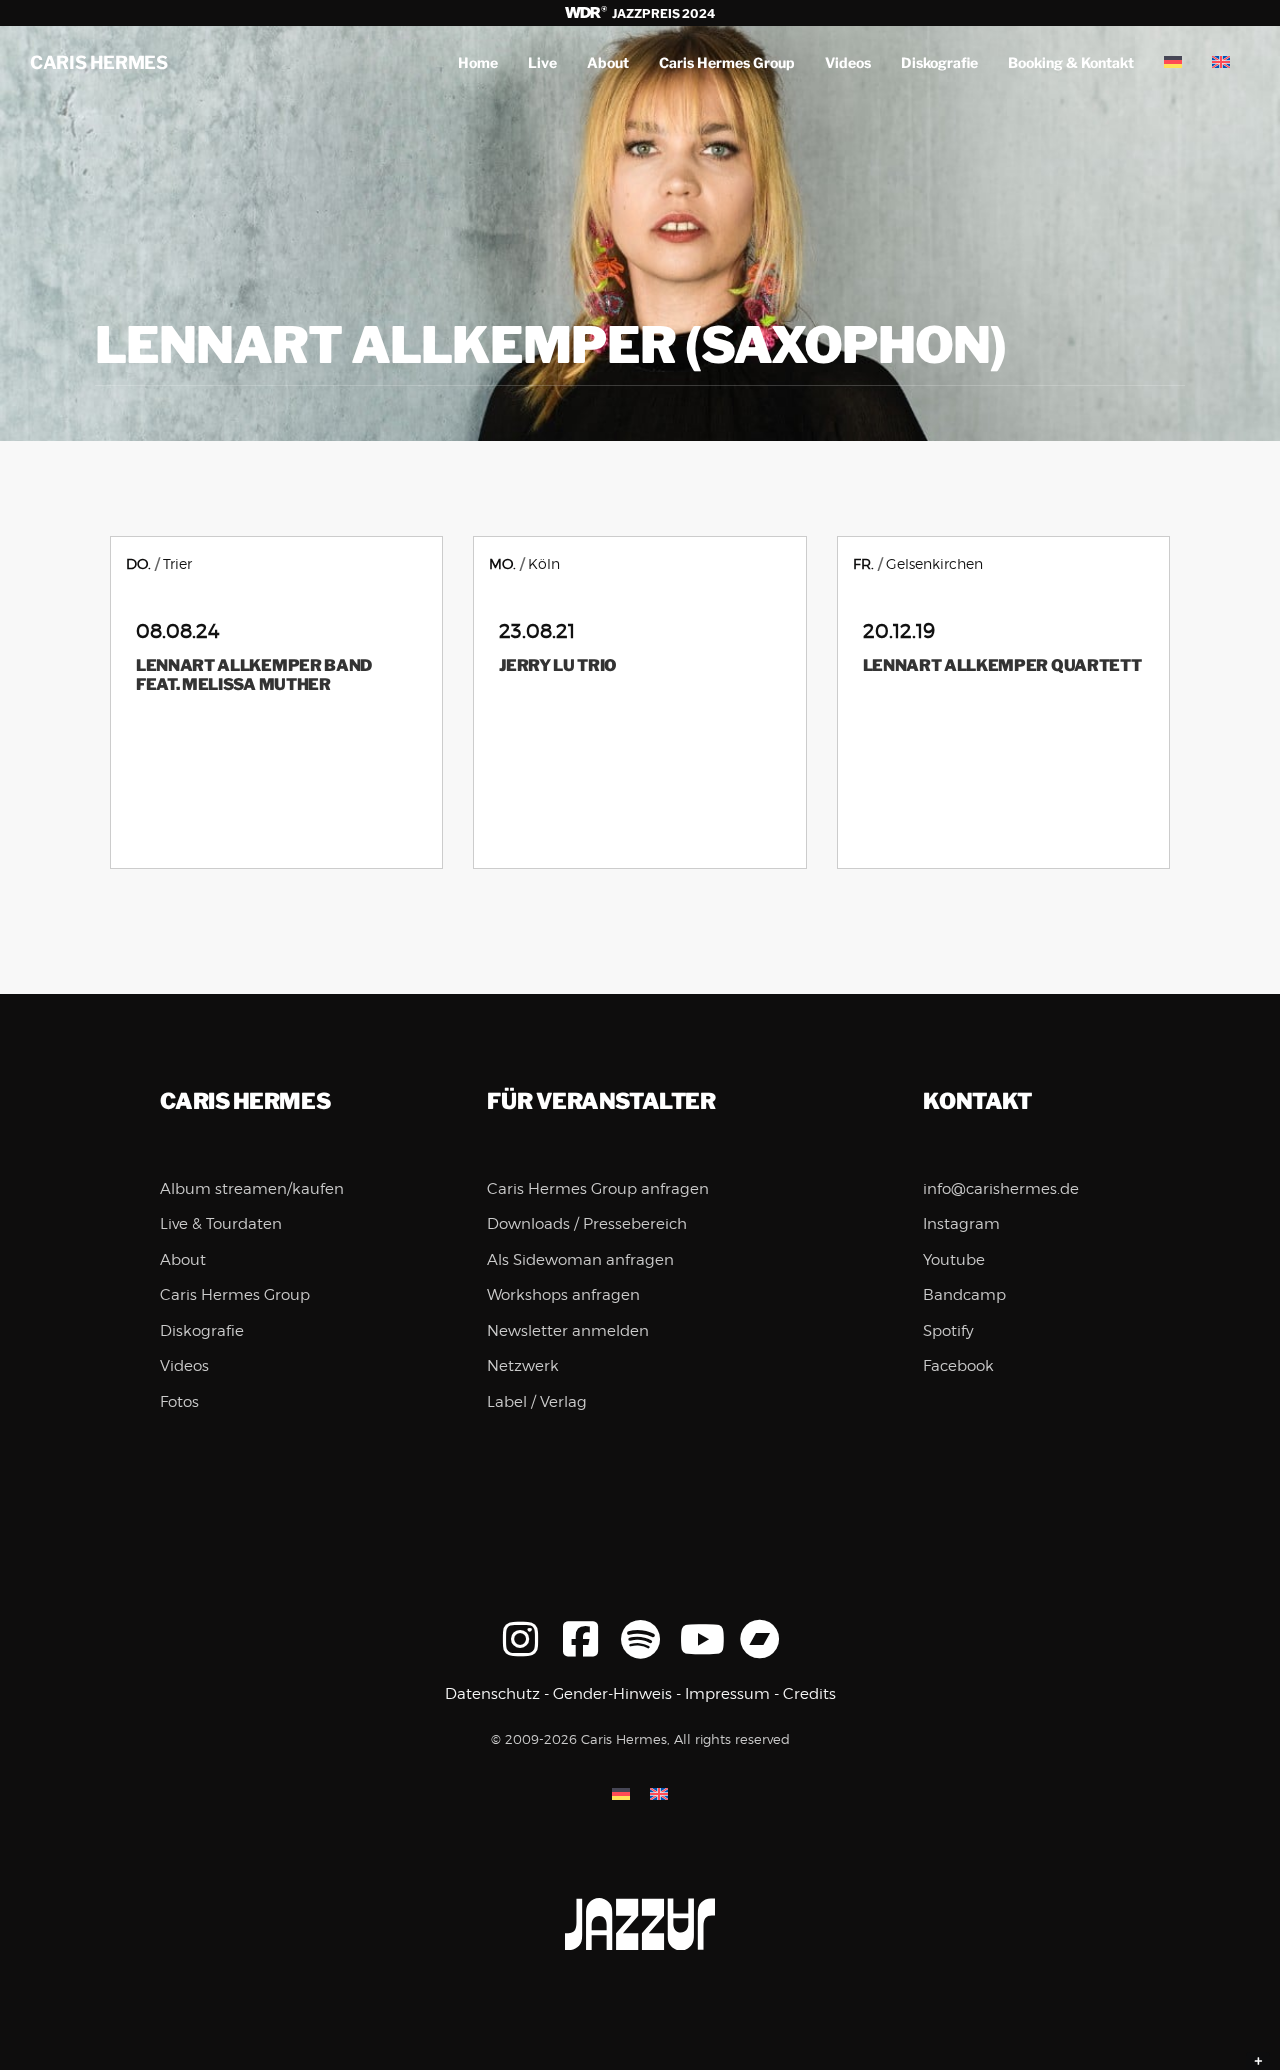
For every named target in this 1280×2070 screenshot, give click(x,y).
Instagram (961, 1224)
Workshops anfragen (563, 1295)
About (608, 62)
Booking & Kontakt (1071, 62)
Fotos (179, 1402)
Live (542, 62)
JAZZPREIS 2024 (662, 13)
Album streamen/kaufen (252, 1189)
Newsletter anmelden (568, 1331)
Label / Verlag (537, 1402)
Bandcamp (964, 1295)
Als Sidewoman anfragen (580, 1260)
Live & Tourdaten (221, 1224)
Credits (809, 1694)
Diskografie (939, 62)
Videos (848, 62)
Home (478, 62)
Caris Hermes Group (727, 62)
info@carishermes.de (1001, 1189)
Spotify (948, 1331)
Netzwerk (523, 1366)
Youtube (954, 1260)
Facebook (958, 1366)
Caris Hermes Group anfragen (598, 1189)
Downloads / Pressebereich (587, 1224)
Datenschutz (492, 1694)
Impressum (727, 1694)
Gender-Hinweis (612, 1694)
